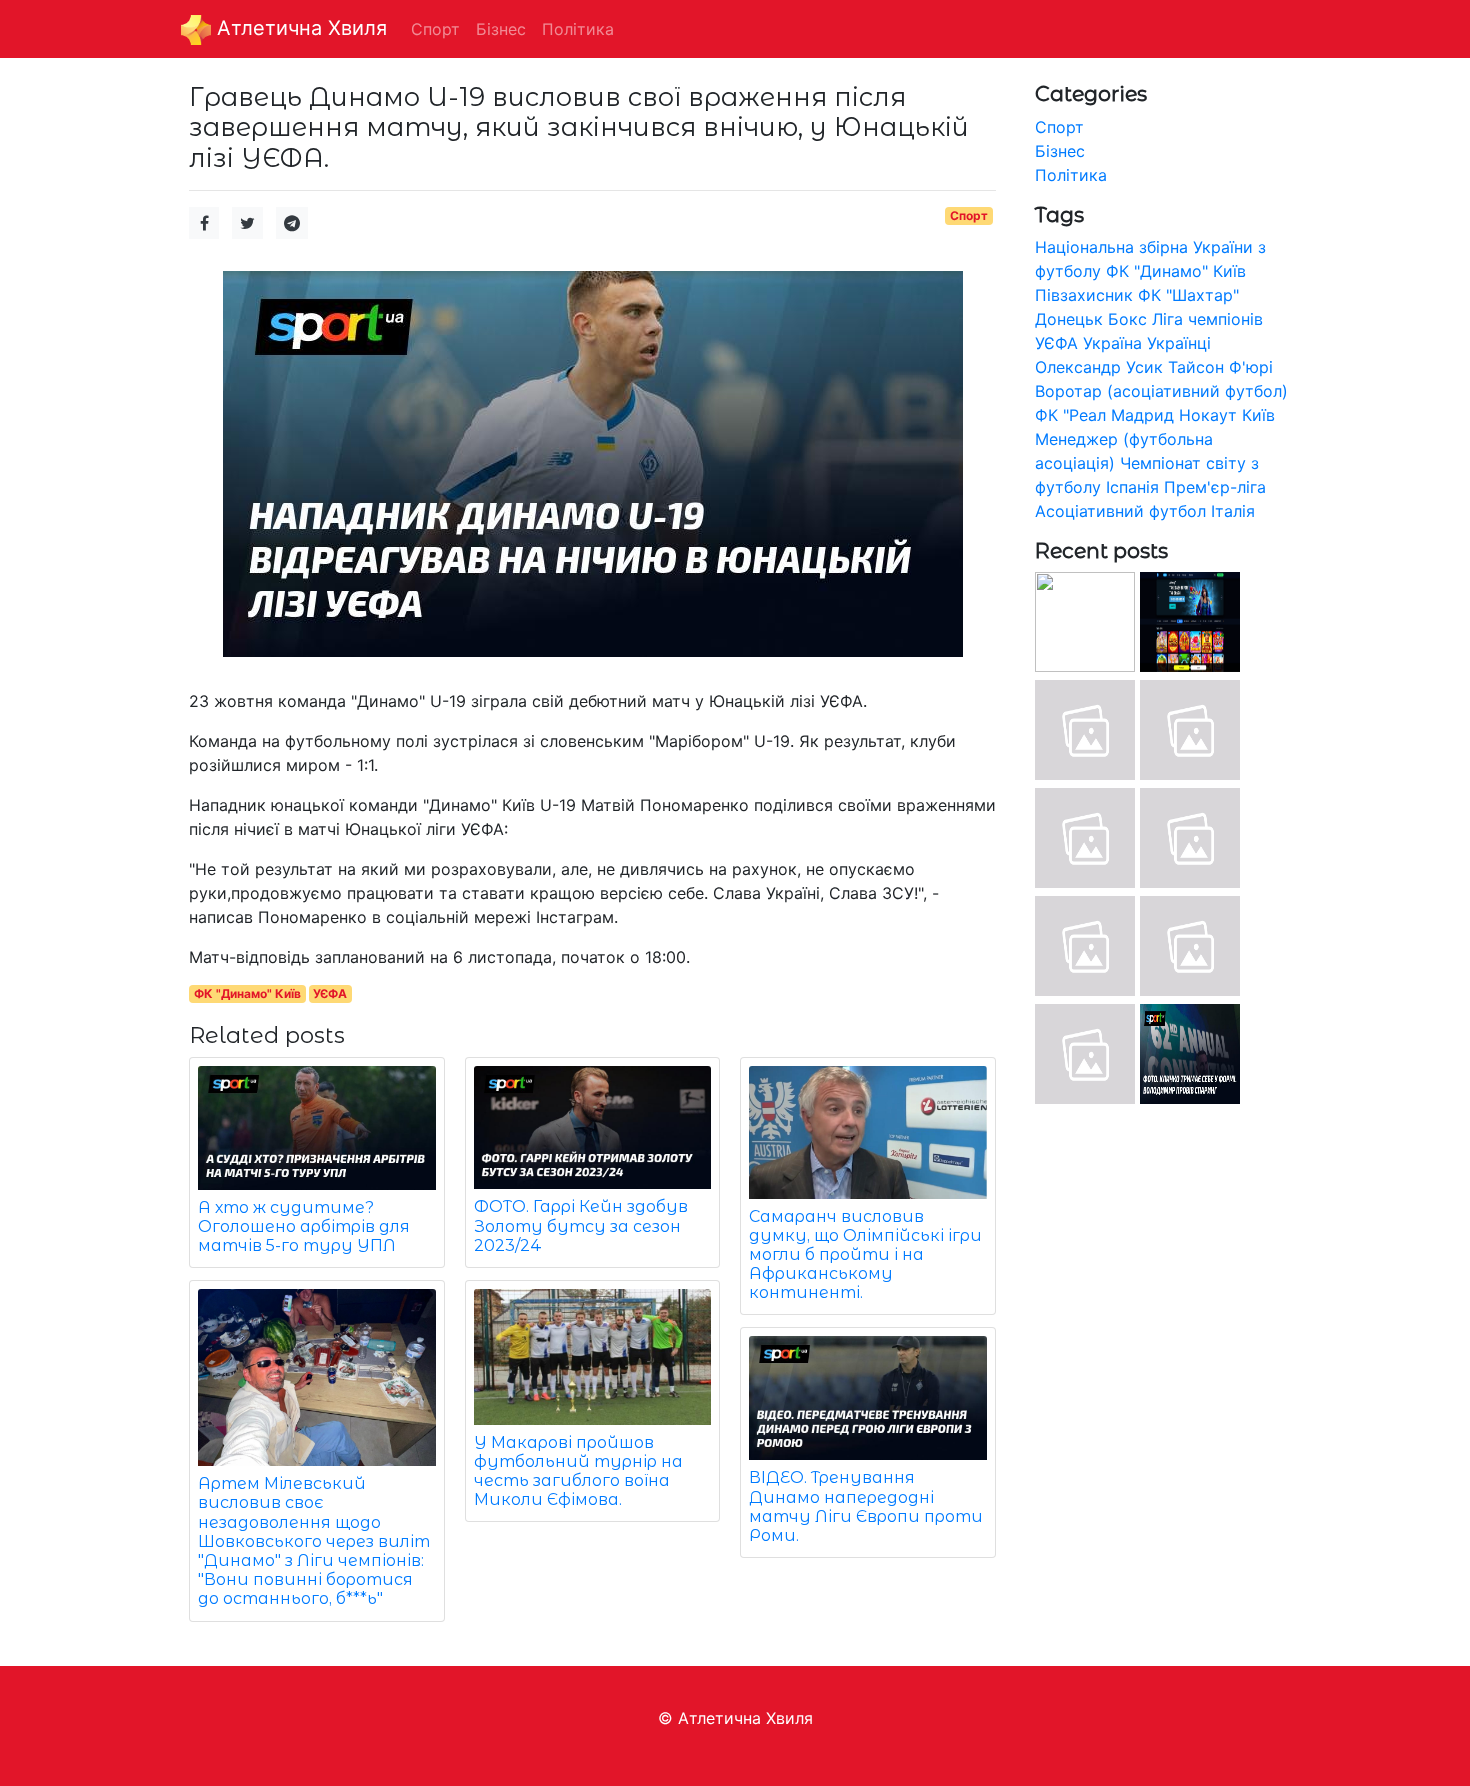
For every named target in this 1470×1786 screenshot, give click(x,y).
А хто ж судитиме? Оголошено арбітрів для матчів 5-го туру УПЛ (304, 1226)
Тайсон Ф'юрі (1220, 367)
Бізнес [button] (501, 29)
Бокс (1127, 319)
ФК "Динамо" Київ (247, 993)
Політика (1071, 175)
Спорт (969, 215)
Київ (1258, 415)
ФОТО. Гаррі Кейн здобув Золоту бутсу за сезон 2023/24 (581, 1225)
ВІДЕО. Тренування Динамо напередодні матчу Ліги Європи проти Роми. (866, 1506)
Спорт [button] (435, 29)
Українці (1179, 343)
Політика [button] (578, 29)
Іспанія (1132, 487)
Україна (1112, 343)
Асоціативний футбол (1120, 511)
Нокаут (1208, 415)
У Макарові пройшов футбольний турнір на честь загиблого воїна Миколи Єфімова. (578, 1471)
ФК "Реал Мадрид (1104, 415)
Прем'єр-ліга (1215, 487)
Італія (1233, 511)
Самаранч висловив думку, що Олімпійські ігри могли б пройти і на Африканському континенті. (865, 1255)
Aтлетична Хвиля (299, 28)
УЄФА (330, 993)
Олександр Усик (1099, 367)
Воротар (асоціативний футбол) (1161, 391)
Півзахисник (1084, 295)
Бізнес (1060, 151)
